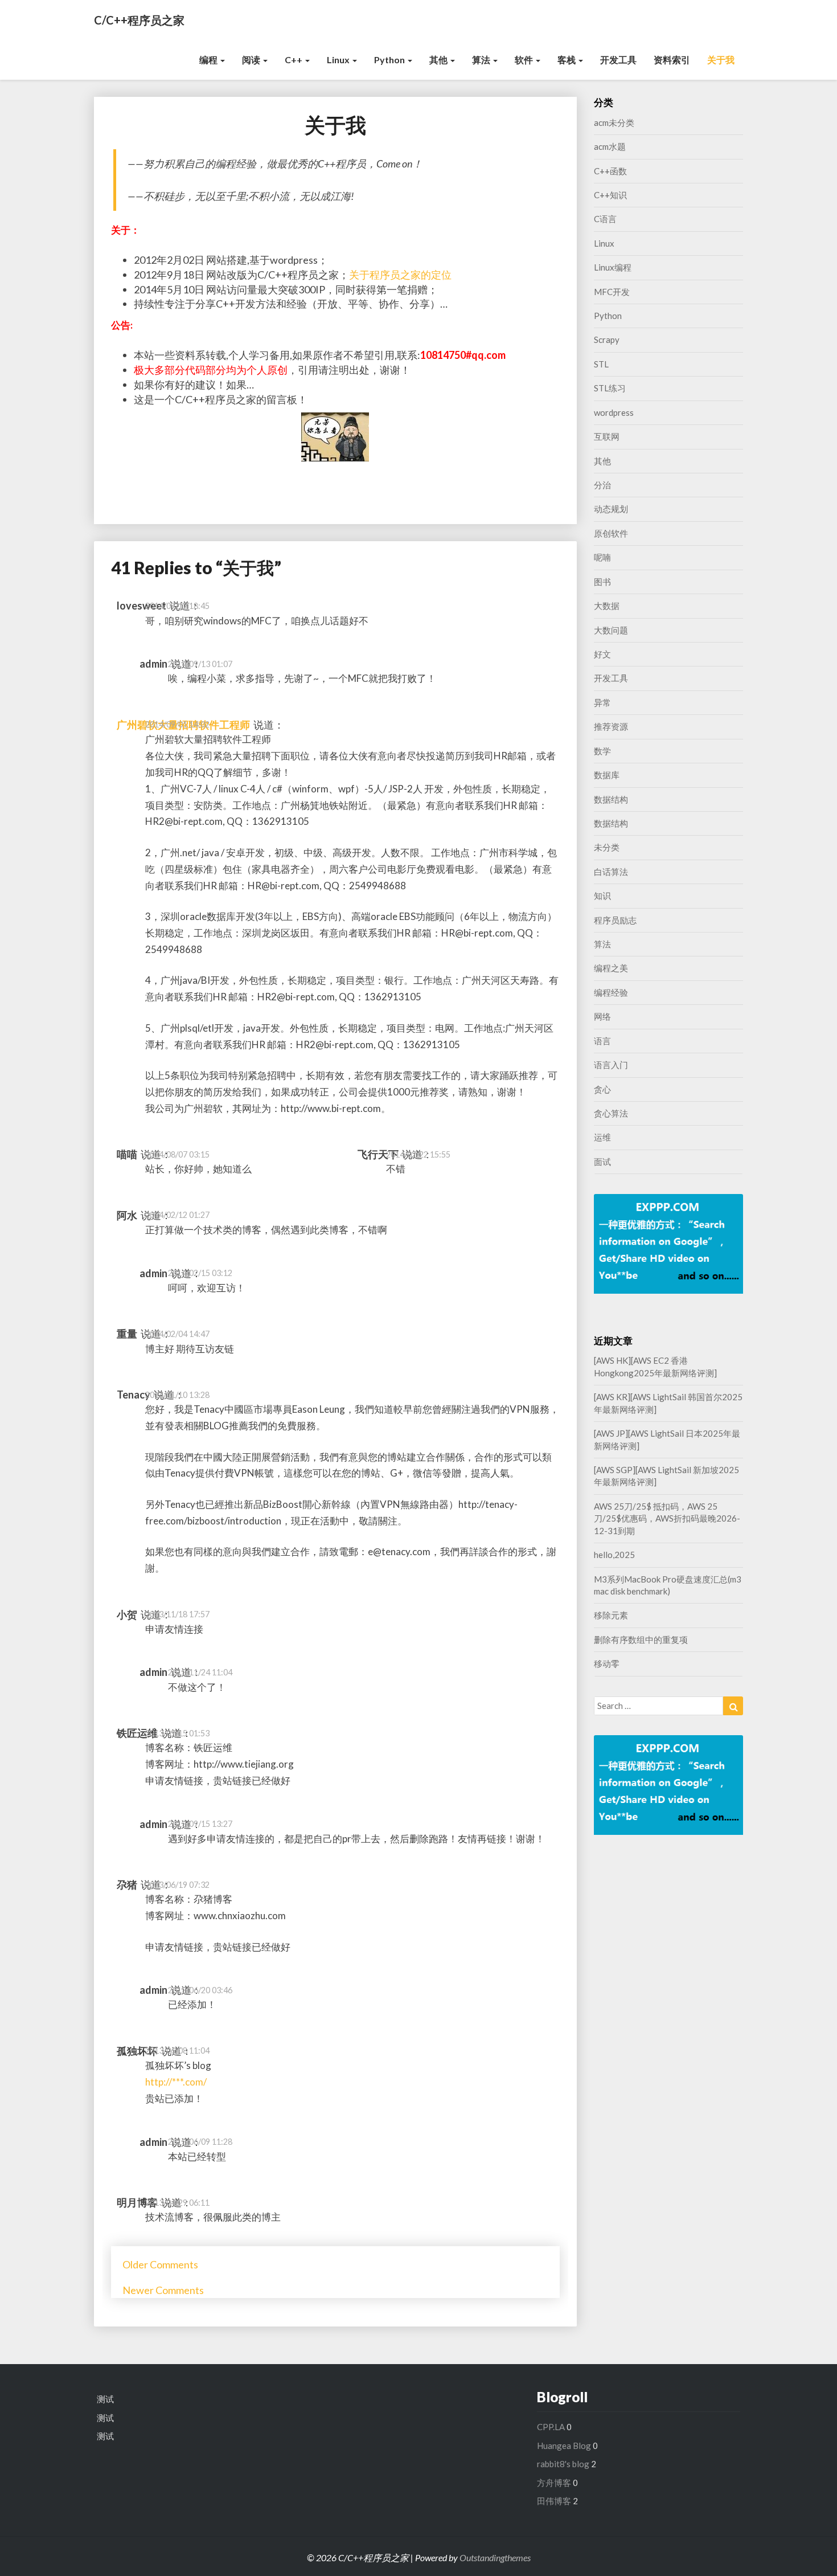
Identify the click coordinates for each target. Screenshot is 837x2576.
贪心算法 (611, 1113)
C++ (294, 60)
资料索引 (672, 60)
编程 (209, 60)
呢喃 (602, 557)
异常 (602, 702)
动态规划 (611, 509)
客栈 (567, 60)
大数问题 (611, 630)
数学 (602, 751)
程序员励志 (615, 920)
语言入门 (611, 1065)
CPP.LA (551, 2427)
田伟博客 (554, 2501)
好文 (602, 654)
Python (390, 60)
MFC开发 (612, 292)
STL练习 (610, 388)
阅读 (252, 60)
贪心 (602, 1089)
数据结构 (611, 799)
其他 (439, 60)
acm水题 (610, 146)
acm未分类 (614, 122)
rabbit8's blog (563, 2464)
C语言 (605, 219)
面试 (602, 1162)
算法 (482, 60)
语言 (602, 1041)
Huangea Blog (564, 2446)
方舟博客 (554, 2483)
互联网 (607, 436)
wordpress (614, 412)
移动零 (607, 1663)
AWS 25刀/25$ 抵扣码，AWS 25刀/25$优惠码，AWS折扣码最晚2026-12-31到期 (667, 1518)
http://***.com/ (176, 2082)
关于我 (721, 60)
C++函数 (610, 171)
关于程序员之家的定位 (400, 275)
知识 (602, 896)
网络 (602, 1016)
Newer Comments (163, 2290)
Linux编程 (613, 267)
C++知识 (610, 195)
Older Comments (160, 2264)
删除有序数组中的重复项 (641, 1639)
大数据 (607, 606)
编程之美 (611, 968)
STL (601, 364)
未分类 (607, 847)
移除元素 (611, 1615)
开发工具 (618, 60)
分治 (602, 485)
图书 (602, 582)
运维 (602, 1137)
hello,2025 (614, 1555)
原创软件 (611, 533)
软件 (525, 60)
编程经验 (611, 992)
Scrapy (607, 340)
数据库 (607, 775)
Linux (339, 60)
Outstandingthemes (495, 2557)
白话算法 (611, 872)
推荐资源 (611, 726)
